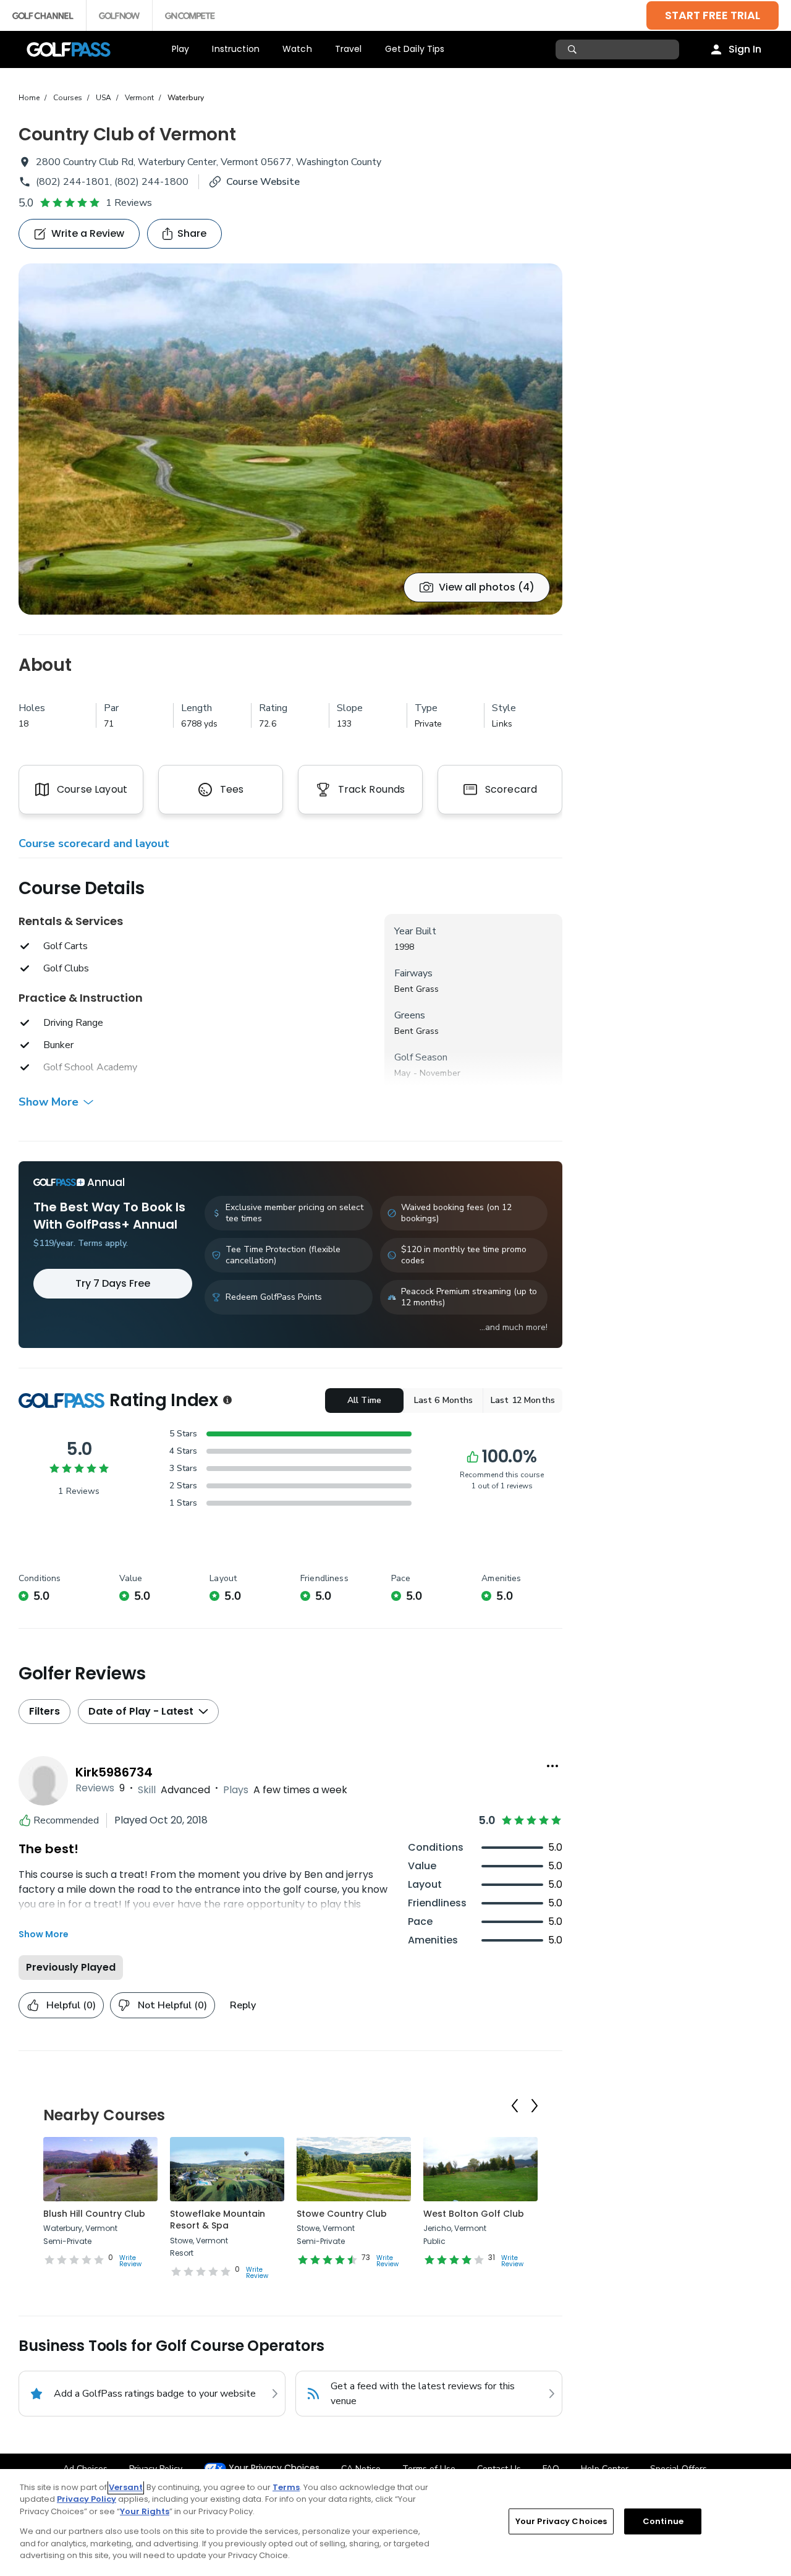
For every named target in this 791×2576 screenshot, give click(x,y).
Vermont (139, 98)
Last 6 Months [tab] (444, 1400)
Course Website (263, 182)
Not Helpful (172, 2005)
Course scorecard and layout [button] (94, 843)
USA (104, 98)
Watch (297, 49)
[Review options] (552, 1766)
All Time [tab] (364, 1400)
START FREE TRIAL (713, 15)
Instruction (236, 49)
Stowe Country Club (342, 2214)
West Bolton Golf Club (474, 2214)
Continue (663, 2521)
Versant (126, 2487)
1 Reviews (129, 203)
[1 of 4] (290, 439)
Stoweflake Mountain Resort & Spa (218, 2220)
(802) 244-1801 (73, 182)
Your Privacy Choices (274, 2468)
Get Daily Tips (415, 49)
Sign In (745, 49)
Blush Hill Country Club (94, 2214)
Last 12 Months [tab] (523, 1400)
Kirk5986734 (114, 1772)
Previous (515, 2106)
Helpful (71, 2005)
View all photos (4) (487, 587)
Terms (286, 2487)
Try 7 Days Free (113, 1283)
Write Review (130, 2261)
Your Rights (145, 2511)
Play (181, 49)
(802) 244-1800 (151, 182)
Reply (243, 2005)
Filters (44, 1711)
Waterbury (186, 98)
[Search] (574, 49)
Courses (68, 98)
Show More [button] (49, 1102)
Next (535, 2106)
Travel (349, 49)
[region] (395, 2523)
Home (29, 98)
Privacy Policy (87, 2499)
